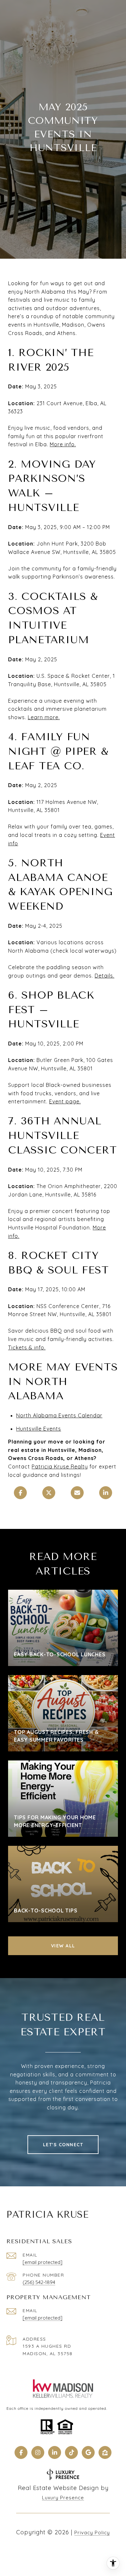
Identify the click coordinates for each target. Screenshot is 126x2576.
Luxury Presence (63, 2498)
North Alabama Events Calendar (59, 1415)
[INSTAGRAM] (38, 2452)
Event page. (65, 1101)
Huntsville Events (39, 1429)
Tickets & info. (27, 1348)
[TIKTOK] (71, 2452)
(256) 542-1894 (39, 2282)
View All (63, 1946)
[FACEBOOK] (21, 2452)
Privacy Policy (92, 2533)
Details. (105, 976)
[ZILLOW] (105, 2452)
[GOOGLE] (88, 2452)
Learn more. (44, 717)
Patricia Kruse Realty (60, 1467)
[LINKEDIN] (55, 2452)
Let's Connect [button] (63, 2145)
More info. (63, 444)
